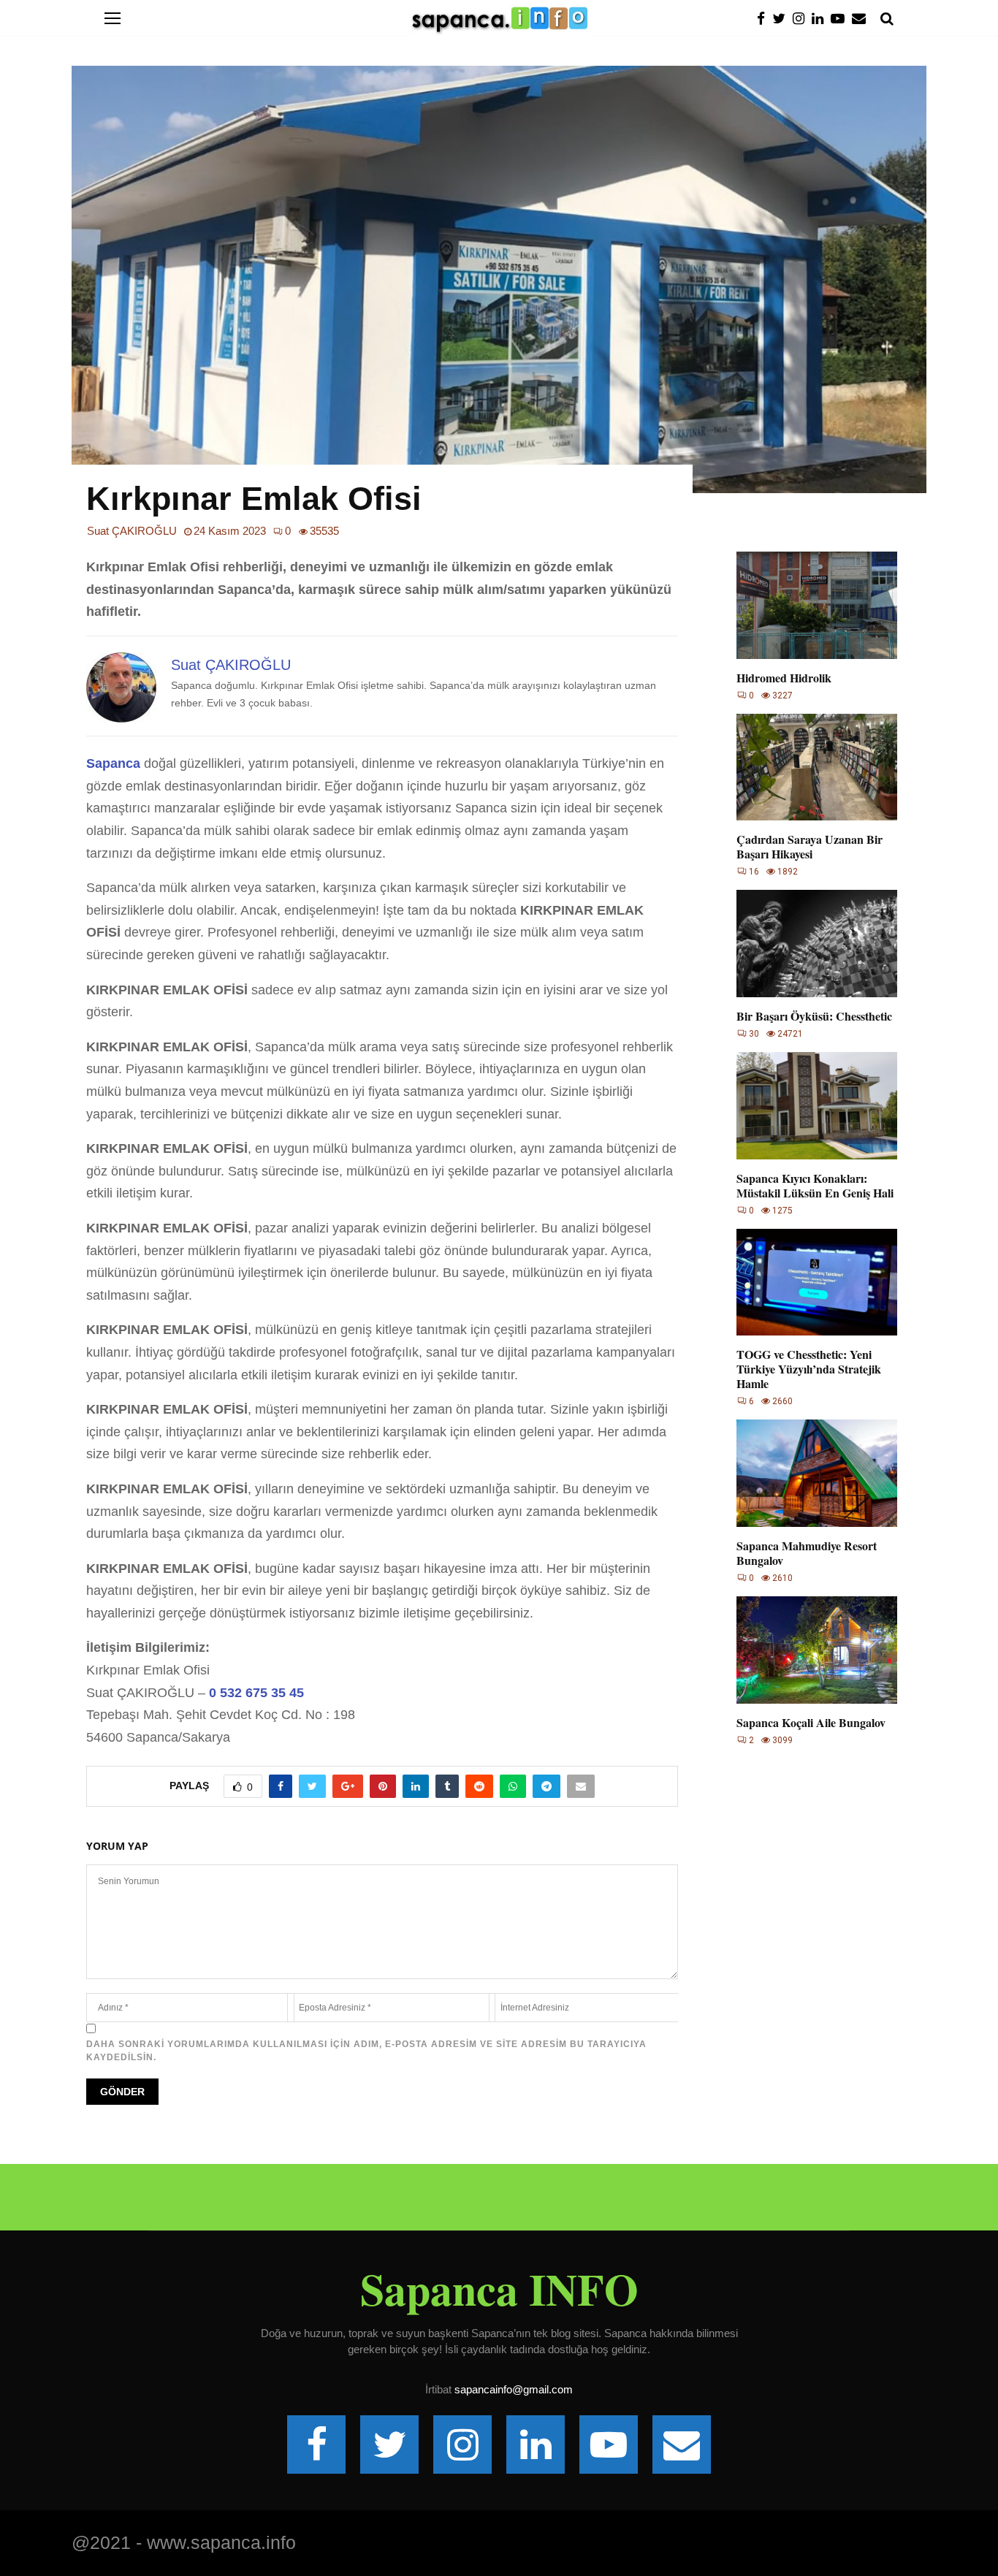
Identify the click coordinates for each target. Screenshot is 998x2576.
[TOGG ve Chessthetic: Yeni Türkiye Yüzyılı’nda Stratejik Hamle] (817, 1283)
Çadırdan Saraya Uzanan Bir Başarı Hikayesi (810, 846)
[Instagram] (802, 19)
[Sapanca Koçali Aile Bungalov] (817, 1650)
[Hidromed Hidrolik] (817, 605)
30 (754, 1034)
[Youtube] (841, 19)
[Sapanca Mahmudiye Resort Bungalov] (817, 1473)
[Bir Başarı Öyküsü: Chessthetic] (817, 944)
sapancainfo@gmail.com (514, 2389)
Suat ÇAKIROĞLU (132, 531)
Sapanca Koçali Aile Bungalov (811, 1722)
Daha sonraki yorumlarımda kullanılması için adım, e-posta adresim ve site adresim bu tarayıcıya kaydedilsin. (366, 2051)
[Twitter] (782, 19)
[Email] (862, 19)
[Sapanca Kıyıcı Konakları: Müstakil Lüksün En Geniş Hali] (817, 1106)
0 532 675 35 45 (256, 1693)
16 (754, 872)
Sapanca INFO (499, 2289)
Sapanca (115, 763)
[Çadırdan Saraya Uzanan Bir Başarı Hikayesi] (817, 767)
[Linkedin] (821, 19)
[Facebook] (765, 19)
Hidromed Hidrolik (784, 678)
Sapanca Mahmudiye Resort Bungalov (807, 1553)
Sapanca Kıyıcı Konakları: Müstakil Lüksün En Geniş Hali (815, 1185)
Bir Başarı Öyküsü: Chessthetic (814, 1016)
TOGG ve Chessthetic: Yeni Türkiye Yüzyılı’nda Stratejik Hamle (809, 1369)
